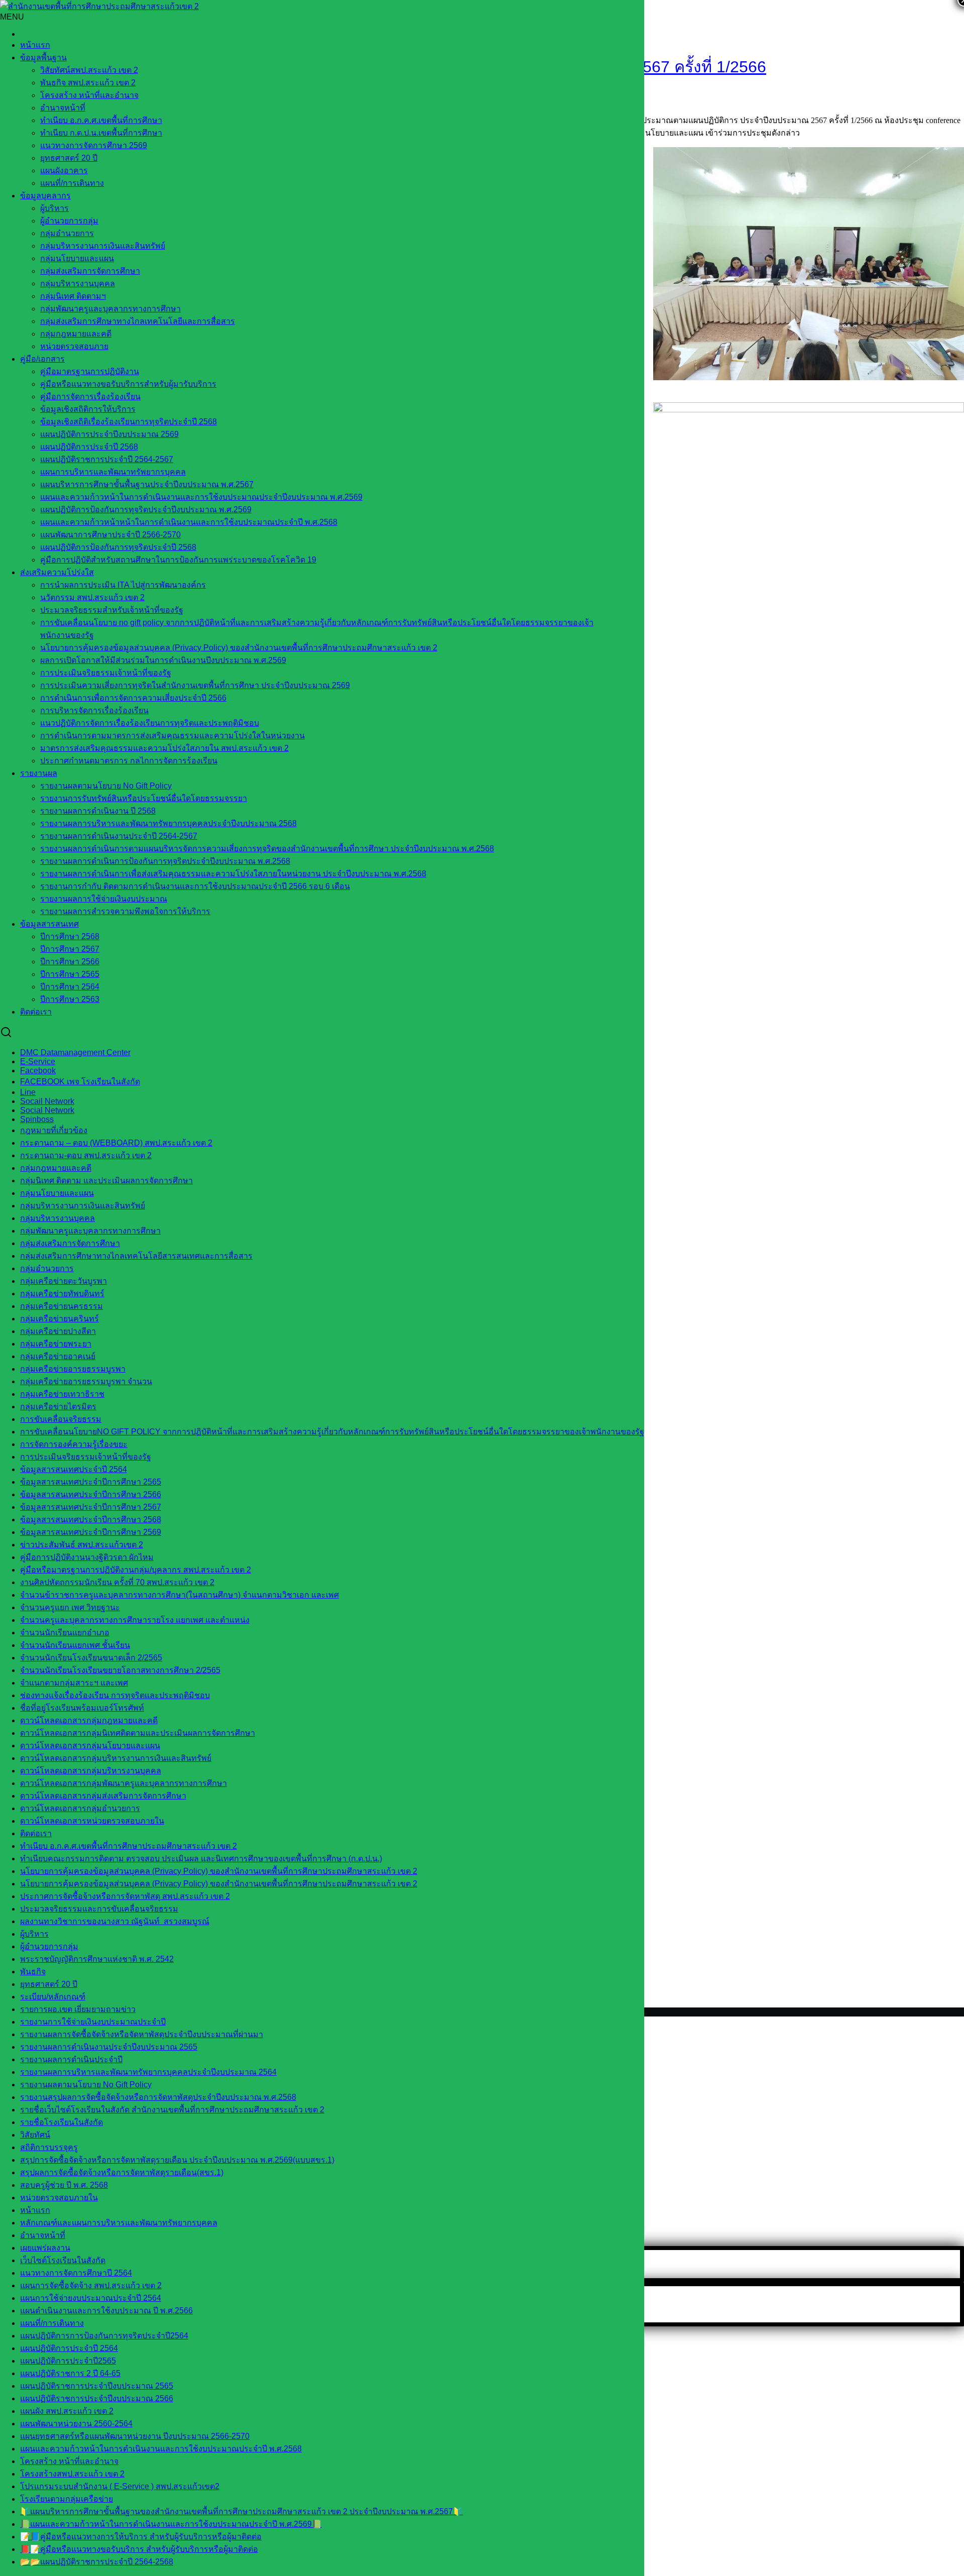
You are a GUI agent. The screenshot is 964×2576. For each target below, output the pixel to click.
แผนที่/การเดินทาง (72, 183)
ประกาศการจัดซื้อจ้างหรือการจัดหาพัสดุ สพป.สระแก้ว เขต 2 (125, 1896)
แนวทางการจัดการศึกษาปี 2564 (76, 2273)
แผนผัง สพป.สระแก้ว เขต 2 (67, 2411)
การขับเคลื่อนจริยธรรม (61, 1419)
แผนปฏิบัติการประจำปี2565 (68, 2361)
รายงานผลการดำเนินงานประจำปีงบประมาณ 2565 (109, 2047)
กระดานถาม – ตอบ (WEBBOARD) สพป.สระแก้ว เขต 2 (116, 1143)
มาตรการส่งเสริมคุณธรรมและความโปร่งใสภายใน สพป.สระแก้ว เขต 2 (164, 748)
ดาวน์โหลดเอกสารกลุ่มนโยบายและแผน (90, 1746)
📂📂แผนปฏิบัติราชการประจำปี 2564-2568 (97, 2562)
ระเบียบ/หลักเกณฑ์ (53, 1997)
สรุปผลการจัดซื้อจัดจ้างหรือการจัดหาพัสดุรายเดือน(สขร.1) (122, 2172)
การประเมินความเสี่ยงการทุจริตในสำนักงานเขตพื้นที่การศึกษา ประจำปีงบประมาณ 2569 (195, 685)
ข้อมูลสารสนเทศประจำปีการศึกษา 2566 (91, 1494)
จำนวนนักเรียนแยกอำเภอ (65, 1633)
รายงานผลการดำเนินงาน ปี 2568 (98, 811)
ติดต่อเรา (36, 1012)
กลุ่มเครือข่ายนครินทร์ (59, 1319)
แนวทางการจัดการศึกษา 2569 (94, 145)
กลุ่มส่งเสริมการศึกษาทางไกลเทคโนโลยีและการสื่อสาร (138, 321)
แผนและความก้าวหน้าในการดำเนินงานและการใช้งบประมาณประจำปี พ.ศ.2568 (161, 2449)
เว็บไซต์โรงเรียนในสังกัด (63, 2260)
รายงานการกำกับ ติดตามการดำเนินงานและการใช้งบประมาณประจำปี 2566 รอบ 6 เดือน (195, 886)
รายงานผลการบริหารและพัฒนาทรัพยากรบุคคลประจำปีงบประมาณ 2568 (168, 823)
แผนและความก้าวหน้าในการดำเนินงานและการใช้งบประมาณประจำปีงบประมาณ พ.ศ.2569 (201, 497)
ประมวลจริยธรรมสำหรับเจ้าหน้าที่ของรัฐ (112, 610)
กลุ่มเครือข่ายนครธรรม (62, 1306)
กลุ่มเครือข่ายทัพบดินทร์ (62, 1294)
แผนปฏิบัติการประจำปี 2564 (69, 2348)
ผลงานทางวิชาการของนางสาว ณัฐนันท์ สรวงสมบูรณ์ (115, 1921)
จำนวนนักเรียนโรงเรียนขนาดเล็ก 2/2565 (91, 1658)
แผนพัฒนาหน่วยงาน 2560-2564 (76, 2424)
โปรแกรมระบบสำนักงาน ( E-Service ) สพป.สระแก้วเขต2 (120, 2486)
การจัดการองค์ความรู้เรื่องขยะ (74, 1444)
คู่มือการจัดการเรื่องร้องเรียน (90, 397)
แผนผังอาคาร (64, 171)
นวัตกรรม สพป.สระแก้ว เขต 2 (92, 597)
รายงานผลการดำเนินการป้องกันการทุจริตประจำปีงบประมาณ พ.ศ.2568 (165, 861)
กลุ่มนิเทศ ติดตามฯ (73, 296)
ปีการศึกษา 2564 (70, 987)
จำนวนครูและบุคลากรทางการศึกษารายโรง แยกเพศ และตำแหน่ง (135, 1620)
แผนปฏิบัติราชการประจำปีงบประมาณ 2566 (97, 2398)
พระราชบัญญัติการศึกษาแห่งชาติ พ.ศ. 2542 (97, 1959)
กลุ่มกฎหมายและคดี (56, 1168)
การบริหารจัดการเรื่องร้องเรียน (94, 710)
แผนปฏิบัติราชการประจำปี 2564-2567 (107, 459)
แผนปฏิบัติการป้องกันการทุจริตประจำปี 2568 (118, 547)
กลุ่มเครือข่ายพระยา (56, 1344)
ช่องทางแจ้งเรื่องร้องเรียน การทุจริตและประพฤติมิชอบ (115, 1695)
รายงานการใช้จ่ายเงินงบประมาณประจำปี (93, 2022)
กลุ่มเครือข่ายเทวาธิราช (62, 1394)
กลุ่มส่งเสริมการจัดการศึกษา (90, 271)
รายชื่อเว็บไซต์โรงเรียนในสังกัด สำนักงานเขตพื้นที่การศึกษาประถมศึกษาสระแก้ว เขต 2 (172, 2110)
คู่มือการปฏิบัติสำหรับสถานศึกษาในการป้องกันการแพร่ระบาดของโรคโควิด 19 (178, 560)
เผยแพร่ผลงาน (45, 2248)
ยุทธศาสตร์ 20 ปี (69, 158)
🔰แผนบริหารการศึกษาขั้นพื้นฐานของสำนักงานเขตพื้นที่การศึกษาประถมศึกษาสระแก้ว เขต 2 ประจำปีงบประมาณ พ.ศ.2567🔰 (242, 2511)
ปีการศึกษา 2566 (70, 962)
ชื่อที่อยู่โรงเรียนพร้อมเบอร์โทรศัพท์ (82, 1708)
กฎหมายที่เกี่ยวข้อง (54, 1130)
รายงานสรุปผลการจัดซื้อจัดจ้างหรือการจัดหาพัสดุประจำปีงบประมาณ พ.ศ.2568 (158, 2097)
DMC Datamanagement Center (75, 1052)
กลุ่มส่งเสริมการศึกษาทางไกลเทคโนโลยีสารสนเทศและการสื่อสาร (136, 1256)
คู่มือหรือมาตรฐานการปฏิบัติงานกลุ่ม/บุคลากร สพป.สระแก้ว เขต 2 (136, 1570)
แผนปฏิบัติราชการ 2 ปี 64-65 (70, 2373)
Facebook (38, 1071)
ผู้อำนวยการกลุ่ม (69, 221)
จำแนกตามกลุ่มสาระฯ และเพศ (74, 1683)
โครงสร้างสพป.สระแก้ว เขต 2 (72, 2474)
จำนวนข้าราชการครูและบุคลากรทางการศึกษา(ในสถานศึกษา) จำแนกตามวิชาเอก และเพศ (179, 1595)
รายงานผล (39, 773)
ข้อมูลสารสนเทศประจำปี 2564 (74, 1469)
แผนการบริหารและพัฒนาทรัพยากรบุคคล (113, 472)
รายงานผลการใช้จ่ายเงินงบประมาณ (104, 899)
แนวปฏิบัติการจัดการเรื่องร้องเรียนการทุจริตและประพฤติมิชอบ (150, 723)
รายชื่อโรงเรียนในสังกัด (62, 2122)
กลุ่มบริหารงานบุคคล (78, 284)
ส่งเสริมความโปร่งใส (57, 572)
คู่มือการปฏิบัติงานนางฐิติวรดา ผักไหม (87, 1557)
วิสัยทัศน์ (35, 2135)
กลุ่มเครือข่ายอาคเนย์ (58, 1356)
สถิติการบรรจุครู (49, 2147)
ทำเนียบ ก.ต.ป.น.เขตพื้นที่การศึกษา (101, 133)
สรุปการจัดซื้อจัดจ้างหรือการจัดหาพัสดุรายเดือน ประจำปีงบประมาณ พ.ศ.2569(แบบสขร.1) (177, 2160)
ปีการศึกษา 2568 (70, 936)
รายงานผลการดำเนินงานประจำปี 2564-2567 (119, 836)
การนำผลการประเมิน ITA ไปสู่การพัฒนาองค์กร (123, 585)
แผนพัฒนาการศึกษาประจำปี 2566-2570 (110, 535)
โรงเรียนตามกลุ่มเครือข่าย (67, 2499)
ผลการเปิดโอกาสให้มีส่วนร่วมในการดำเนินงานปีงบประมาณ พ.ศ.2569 (163, 660)
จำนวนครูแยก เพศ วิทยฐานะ (70, 1607)
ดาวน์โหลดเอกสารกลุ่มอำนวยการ (80, 1808)
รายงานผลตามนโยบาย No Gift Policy (106, 786)
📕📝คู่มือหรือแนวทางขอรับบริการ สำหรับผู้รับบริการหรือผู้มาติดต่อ (139, 2549)
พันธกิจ (33, 1972)
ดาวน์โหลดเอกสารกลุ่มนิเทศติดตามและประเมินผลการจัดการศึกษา (138, 1733)
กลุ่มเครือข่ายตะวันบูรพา (64, 1281)
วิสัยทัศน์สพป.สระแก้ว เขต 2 (89, 70)
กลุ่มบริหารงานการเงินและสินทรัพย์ (103, 246)
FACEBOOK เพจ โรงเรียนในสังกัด (80, 1082)
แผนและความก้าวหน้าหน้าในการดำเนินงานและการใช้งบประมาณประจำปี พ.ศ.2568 (189, 522)
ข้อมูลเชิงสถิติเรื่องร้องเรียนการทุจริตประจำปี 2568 (129, 422)
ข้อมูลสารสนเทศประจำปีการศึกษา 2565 (91, 1482)
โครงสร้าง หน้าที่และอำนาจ (89, 95)
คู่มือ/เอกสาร (42, 359)
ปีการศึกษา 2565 (70, 974)
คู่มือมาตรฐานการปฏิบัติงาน (90, 371)
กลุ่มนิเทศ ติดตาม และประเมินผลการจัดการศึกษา (106, 1181)
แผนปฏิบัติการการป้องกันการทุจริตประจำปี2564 (104, 2336)
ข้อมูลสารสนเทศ (49, 924)
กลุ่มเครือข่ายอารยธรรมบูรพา (73, 1369)
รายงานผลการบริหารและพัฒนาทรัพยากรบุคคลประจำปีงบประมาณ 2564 (148, 2072)
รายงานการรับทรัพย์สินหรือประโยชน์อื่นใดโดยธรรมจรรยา (144, 798)
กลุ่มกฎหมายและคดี (76, 334)
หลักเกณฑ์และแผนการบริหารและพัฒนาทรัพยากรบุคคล (119, 2223)
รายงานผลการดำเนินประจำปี (71, 2059)
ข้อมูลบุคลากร (45, 196)
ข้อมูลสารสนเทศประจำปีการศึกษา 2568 (91, 1520)
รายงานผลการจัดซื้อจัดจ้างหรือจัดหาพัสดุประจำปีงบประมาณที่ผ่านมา (142, 2034)
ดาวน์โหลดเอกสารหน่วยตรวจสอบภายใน (92, 1821)
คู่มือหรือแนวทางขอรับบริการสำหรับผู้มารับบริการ (128, 384)
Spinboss (37, 1119)
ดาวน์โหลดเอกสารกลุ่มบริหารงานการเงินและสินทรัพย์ (116, 1758)
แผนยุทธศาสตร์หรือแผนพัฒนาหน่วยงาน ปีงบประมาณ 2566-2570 (135, 2436)
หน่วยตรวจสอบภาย (74, 346)
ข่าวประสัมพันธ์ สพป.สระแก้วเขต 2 (82, 1545)
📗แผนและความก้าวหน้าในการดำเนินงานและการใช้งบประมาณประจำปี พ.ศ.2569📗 (171, 2524)
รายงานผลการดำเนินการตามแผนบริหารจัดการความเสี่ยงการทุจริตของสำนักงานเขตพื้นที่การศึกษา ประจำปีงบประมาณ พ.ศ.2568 (267, 849)
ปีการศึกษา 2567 (70, 949)
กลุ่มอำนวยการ (67, 233)
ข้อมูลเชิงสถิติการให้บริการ (88, 409)
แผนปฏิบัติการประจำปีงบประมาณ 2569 (109, 434)
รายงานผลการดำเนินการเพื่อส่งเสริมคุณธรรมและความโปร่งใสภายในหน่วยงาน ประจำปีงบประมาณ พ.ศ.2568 (233, 874)
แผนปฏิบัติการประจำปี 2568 (89, 447)
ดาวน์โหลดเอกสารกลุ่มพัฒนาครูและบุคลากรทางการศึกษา (124, 1783)
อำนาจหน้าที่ (63, 108)
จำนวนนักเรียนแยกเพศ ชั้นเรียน (75, 1645)
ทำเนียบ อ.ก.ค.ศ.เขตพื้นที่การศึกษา (101, 120)
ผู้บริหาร (54, 208)
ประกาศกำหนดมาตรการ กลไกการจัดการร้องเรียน (129, 761)
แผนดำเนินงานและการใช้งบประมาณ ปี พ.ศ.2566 (106, 2311)
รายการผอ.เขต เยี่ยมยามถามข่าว (78, 2009)
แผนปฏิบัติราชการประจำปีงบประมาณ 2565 (97, 2386)
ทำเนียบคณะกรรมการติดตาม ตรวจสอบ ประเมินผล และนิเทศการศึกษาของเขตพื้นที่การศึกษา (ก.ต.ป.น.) (201, 1859)
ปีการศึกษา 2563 (70, 999)
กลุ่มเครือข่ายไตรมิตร (58, 1407)
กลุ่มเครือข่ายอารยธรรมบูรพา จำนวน (86, 1381)
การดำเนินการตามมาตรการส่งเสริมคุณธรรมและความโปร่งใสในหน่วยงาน (172, 736)
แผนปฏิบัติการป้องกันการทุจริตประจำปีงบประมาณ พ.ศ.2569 (146, 510)
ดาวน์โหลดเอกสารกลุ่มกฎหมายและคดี (89, 1720)
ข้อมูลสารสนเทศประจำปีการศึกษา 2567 (91, 1507)
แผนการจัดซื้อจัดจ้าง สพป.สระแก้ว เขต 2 (91, 2285)
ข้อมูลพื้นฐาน (43, 58)
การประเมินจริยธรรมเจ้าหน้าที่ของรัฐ (106, 673)
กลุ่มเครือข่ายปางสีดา (58, 1331)
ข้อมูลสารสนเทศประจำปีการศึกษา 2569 (91, 1532)
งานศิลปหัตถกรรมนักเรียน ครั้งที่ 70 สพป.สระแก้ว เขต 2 (117, 1582)
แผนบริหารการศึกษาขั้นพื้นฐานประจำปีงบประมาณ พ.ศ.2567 (147, 484)
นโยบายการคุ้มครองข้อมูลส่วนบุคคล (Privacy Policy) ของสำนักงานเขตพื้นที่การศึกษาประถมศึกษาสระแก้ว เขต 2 (239, 648)
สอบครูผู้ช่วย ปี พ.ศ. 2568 (64, 2185)
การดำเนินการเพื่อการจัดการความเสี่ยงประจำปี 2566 (133, 698)
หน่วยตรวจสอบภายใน (59, 2198)
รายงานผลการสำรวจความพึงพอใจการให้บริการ (125, 911)
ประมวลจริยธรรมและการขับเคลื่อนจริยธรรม (99, 1909)
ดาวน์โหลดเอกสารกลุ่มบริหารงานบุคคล (91, 1771)
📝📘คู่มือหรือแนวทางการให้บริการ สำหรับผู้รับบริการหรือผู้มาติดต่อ (141, 2537)
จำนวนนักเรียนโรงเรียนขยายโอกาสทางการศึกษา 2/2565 (120, 1670)
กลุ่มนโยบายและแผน (77, 258)
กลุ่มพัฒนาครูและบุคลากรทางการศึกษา (110, 309)
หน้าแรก (35, 45)
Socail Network (47, 1101)
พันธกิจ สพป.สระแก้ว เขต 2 (88, 83)
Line (28, 1092)
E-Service (38, 1061)
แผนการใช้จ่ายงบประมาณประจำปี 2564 (91, 2298)
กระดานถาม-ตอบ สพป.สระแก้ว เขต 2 (86, 1155)
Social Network (47, 1110)
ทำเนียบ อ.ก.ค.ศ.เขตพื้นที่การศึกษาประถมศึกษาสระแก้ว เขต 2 (129, 1846)
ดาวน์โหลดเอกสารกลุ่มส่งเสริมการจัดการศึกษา (103, 1796)
